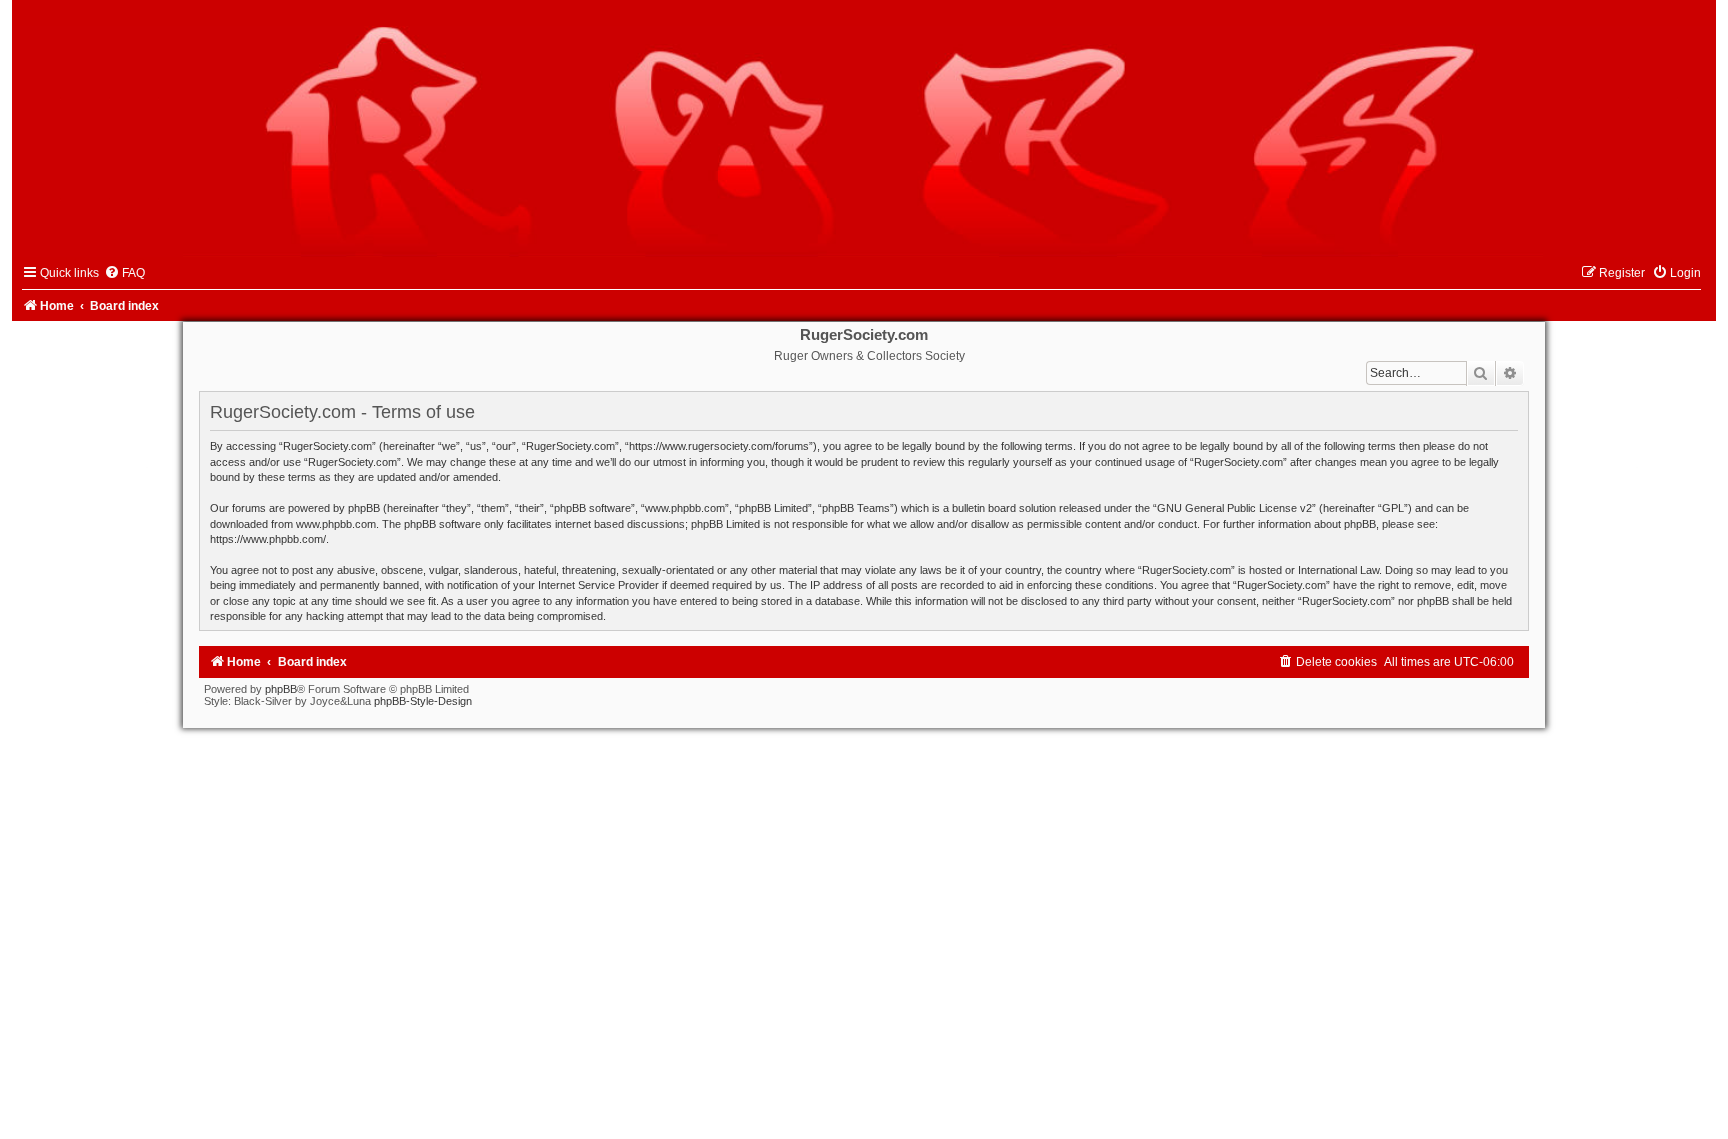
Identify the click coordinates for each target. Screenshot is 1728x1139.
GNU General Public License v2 (1234, 508)
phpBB (281, 689)
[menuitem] (124, 273)
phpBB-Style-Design (423, 701)
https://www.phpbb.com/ (268, 539)
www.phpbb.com (336, 524)
